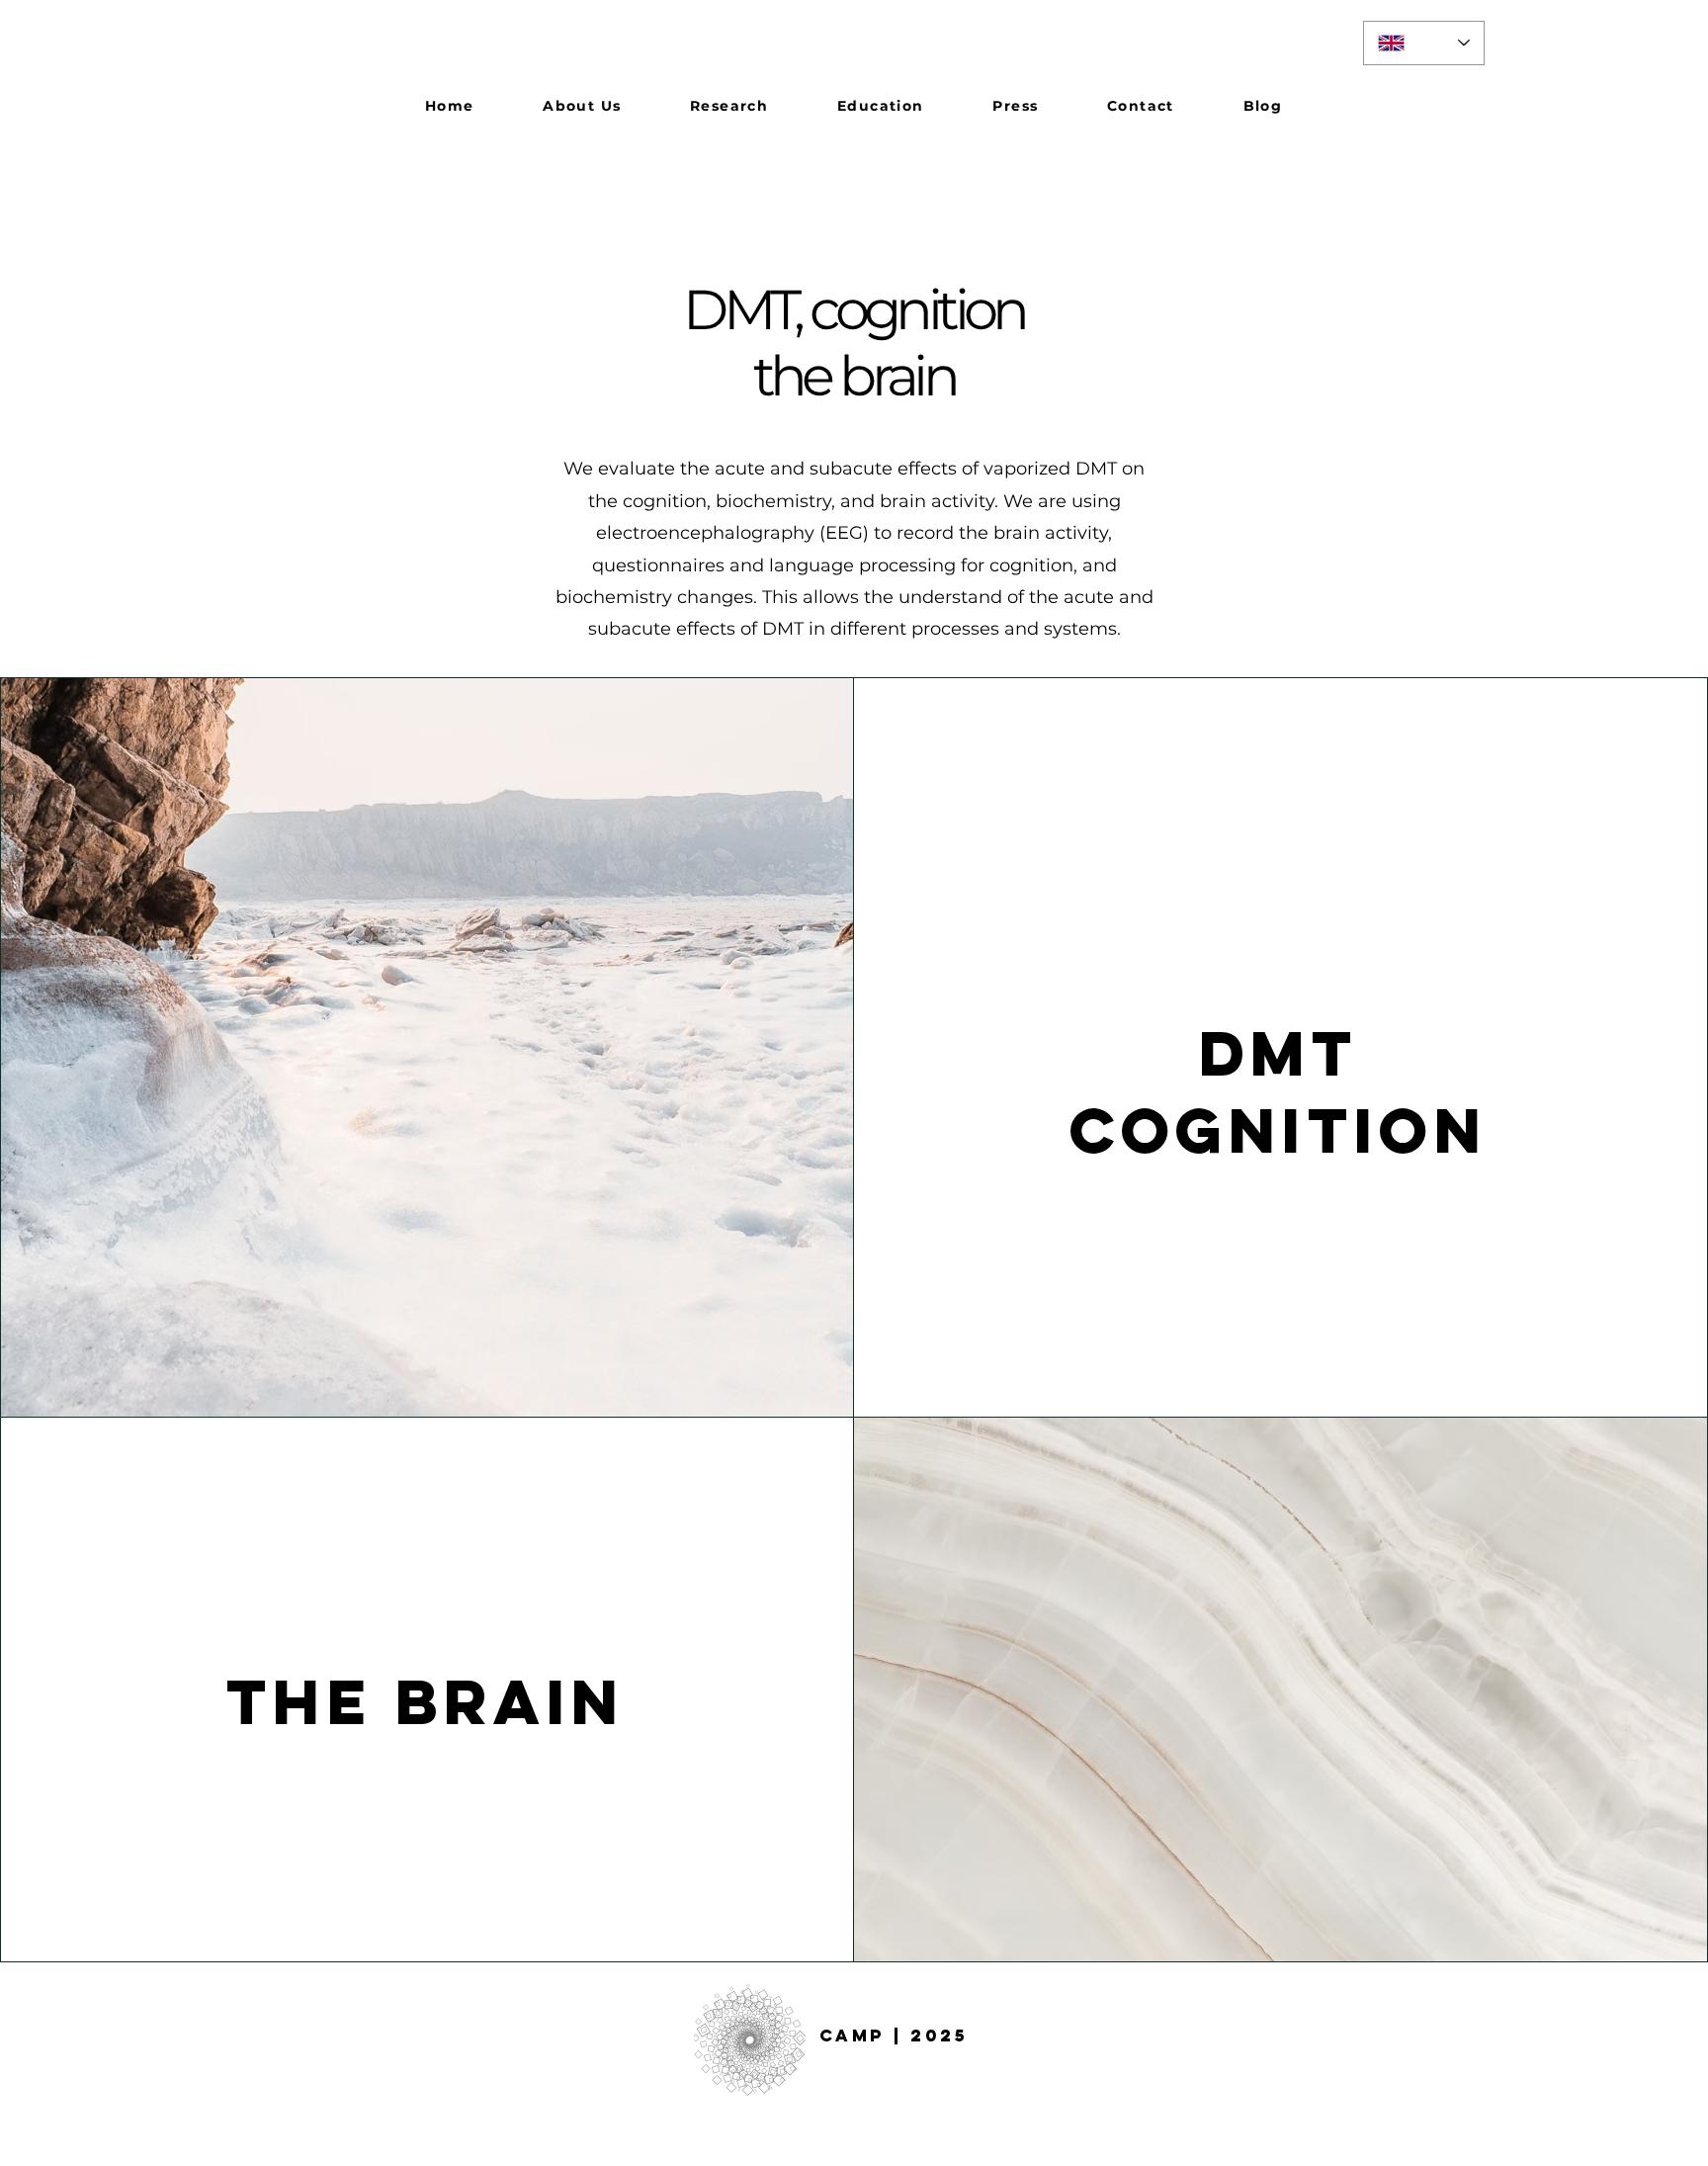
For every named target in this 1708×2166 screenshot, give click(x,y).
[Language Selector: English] (1424, 43)
